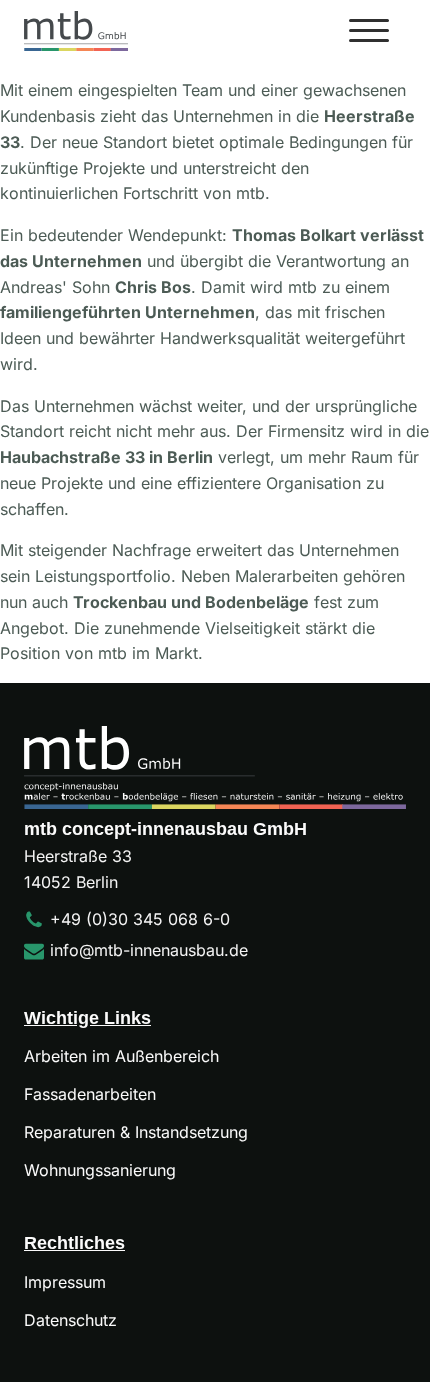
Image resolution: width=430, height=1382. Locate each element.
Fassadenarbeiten (90, 1094)
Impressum (65, 1282)
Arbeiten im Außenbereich (121, 1056)
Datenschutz (70, 1320)
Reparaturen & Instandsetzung (136, 1132)
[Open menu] (369, 31)
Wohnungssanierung (100, 1170)
